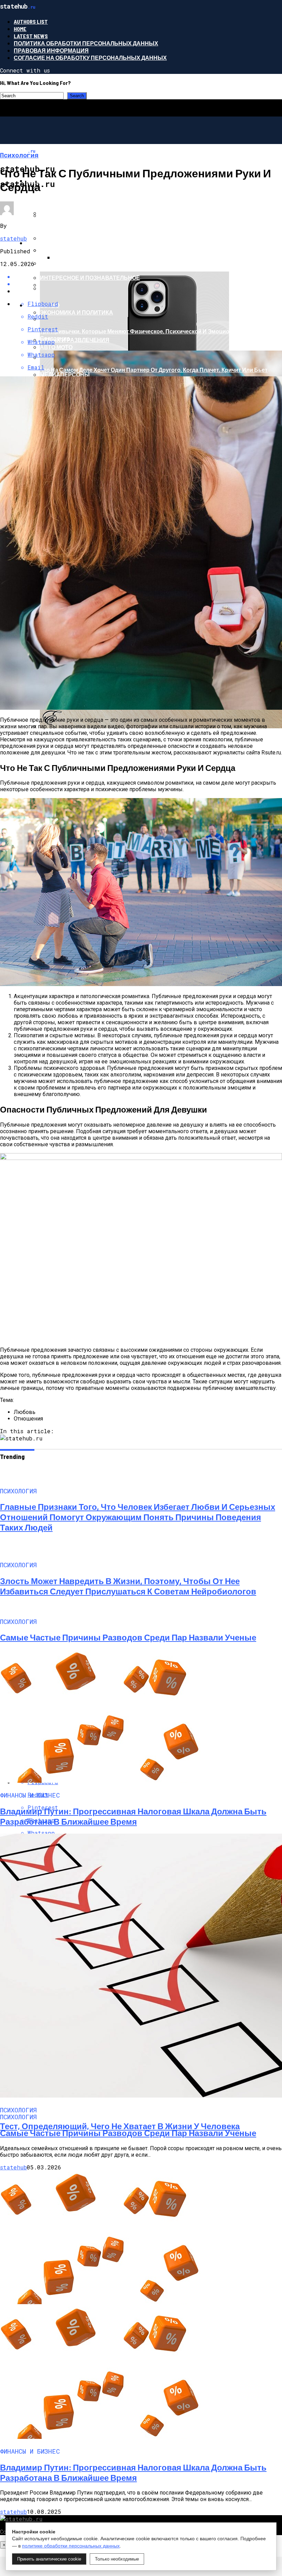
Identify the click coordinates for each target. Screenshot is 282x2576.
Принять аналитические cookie (49, 2559)
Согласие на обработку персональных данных (90, 58)
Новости (40, 243)
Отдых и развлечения (75, 340)
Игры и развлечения (73, 215)
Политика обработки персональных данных (86, 43)
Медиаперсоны (65, 374)
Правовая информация (51, 50)
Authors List (31, 21)
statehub (13, 238)
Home (20, 29)
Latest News (31, 36)
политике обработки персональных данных (71, 2546)
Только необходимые (117, 2559)
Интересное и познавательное (90, 278)
